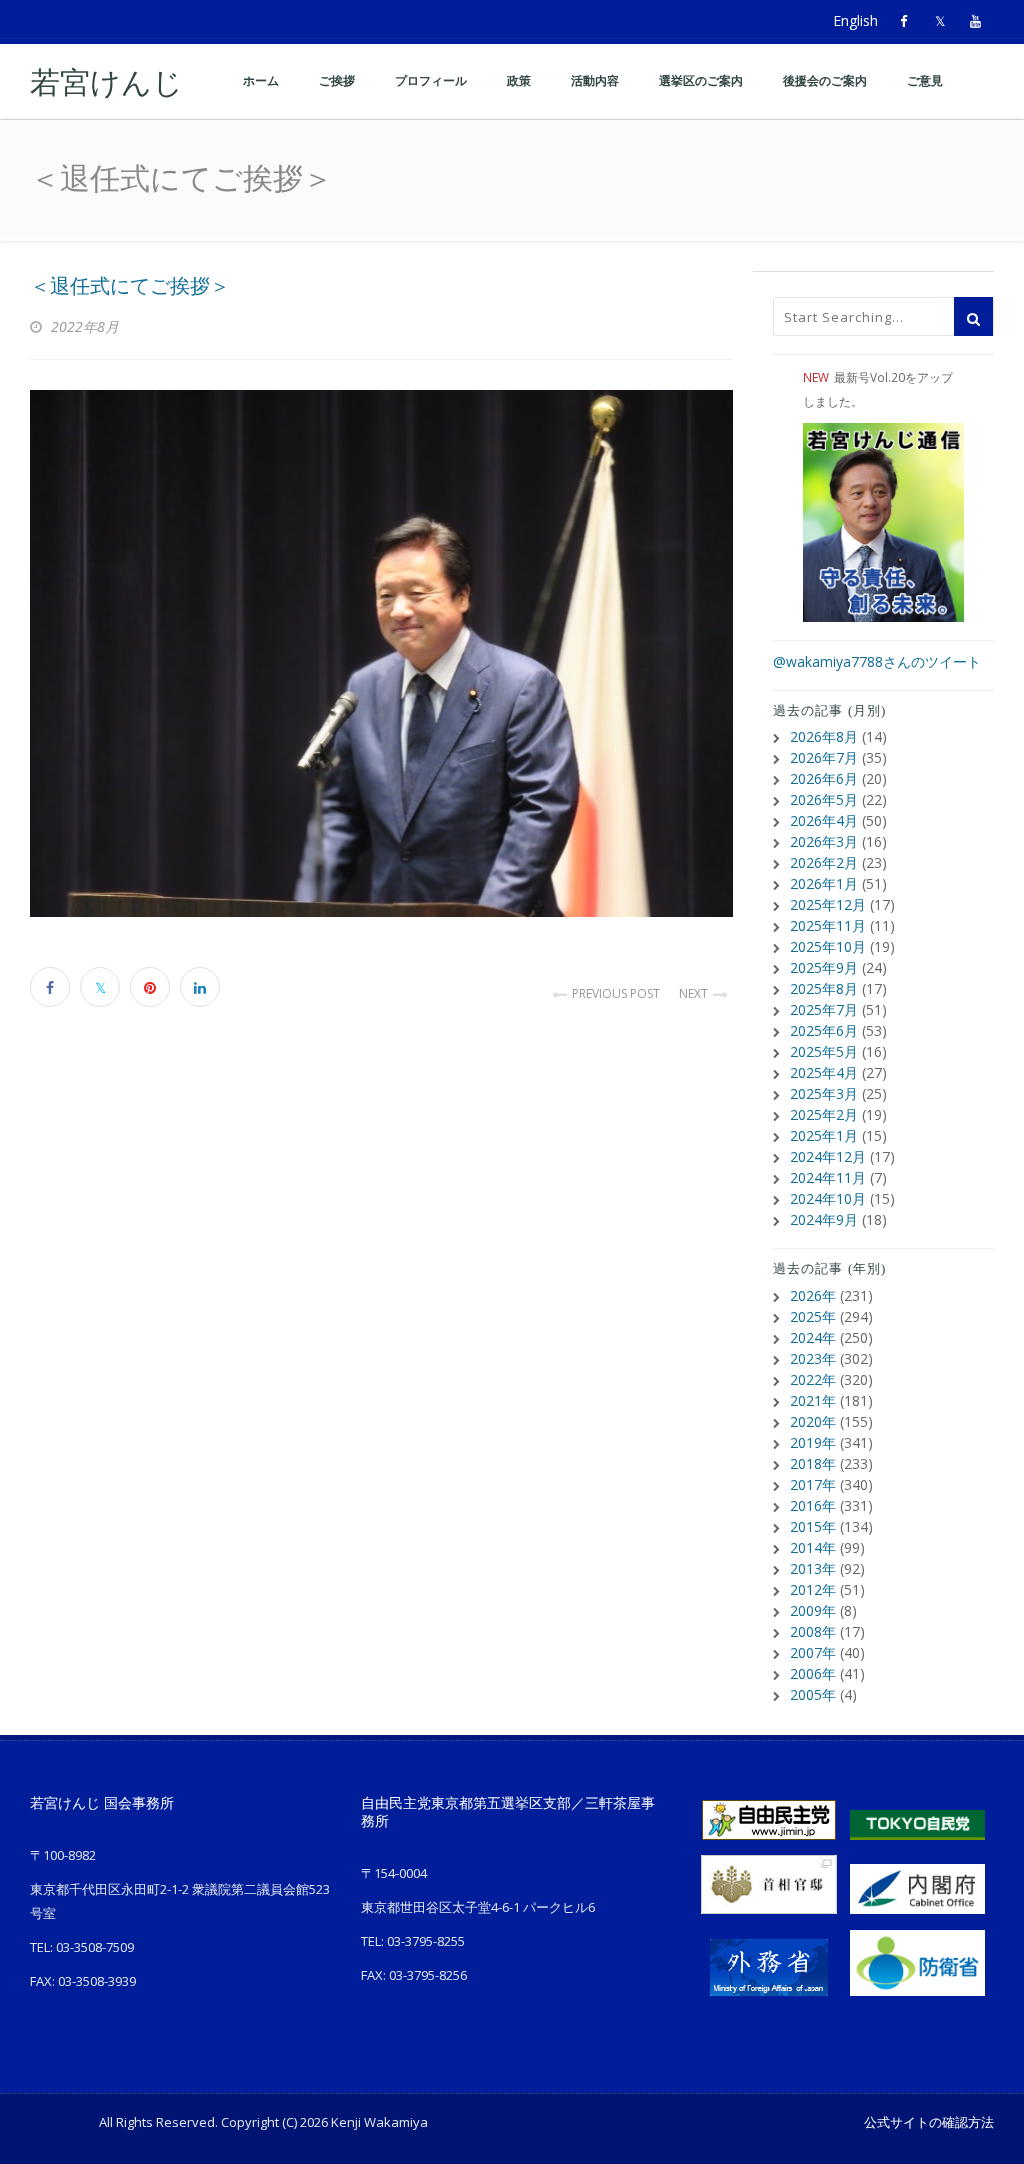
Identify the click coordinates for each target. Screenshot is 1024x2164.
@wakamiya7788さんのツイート (877, 661)
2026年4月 (824, 820)
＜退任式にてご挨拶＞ (130, 286)
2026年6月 (824, 778)
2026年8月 (824, 736)
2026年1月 (824, 883)
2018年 (813, 1463)
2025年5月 (824, 1051)
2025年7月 (824, 1009)
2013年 (813, 1568)
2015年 (813, 1526)
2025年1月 (824, 1135)
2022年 (813, 1379)
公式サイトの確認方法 (929, 2122)
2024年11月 (828, 1177)
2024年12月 (828, 1156)
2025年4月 (824, 1072)
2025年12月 (828, 904)
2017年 (813, 1484)
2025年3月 (824, 1093)
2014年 (813, 1547)
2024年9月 (824, 1219)
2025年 (813, 1316)
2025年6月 (824, 1030)
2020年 (813, 1421)
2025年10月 (828, 946)
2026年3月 (824, 841)
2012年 (813, 1589)
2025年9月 (824, 967)
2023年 (813, 1358)
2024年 (813, 1337)
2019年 (813, 1442)
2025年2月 (824, 1114)
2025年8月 (824, 988)
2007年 (813, 1652)
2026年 (813, 1295)
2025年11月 (828, 925)
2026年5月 (824, 799)
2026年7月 (824, 757)
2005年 (813, 1694)
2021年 (813, 1400)
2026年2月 (824, 862)
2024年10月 (828, 1198)
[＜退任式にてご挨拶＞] (381, 653)
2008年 (813, 1631)
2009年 (813, 1610)
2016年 (813, 1505)
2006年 (813, 1673)
